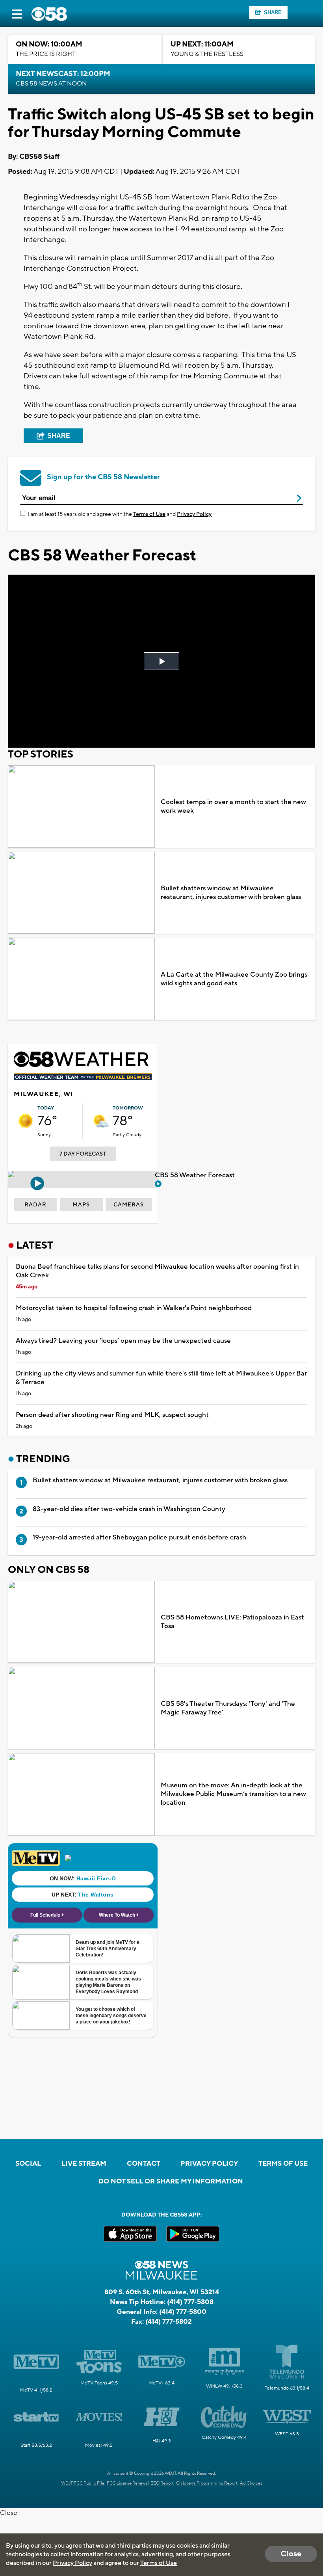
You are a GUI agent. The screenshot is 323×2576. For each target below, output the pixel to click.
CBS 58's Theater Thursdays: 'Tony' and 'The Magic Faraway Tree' (228, 1708)
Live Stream (84, 2164)
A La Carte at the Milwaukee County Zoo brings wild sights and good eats (234, 979)
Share (273, 12)
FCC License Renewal (128, 2483)
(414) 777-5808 (190, 2302)
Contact (144, 2164)
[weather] (26, 1121)
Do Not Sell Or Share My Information (171, 2181)
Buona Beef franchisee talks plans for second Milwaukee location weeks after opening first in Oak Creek (157, 1271)
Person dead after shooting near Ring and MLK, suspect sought (112, 1415)
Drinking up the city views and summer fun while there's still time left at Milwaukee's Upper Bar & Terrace (161, 1378)
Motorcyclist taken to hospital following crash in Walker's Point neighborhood (134, 1308)
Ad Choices (251, 2483)
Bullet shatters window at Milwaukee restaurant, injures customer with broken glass (231, 893)
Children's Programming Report (207, 2483)
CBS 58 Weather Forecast (196, 1175)
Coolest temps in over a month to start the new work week (233, 806)
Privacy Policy (194, 514)
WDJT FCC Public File (83, 2483)
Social (28, 2164)
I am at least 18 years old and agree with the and (120, 514)
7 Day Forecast (83, 1154)
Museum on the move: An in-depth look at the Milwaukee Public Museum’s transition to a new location (233, 1794)
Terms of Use (149, 514)
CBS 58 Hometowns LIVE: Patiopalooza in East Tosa (232, 1622)
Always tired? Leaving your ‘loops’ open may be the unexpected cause (123, 1341)
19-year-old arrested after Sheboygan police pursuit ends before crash (139, 1537)
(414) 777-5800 (183, 2312)
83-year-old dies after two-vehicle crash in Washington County (129, 1509)
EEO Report (162, 2483)
